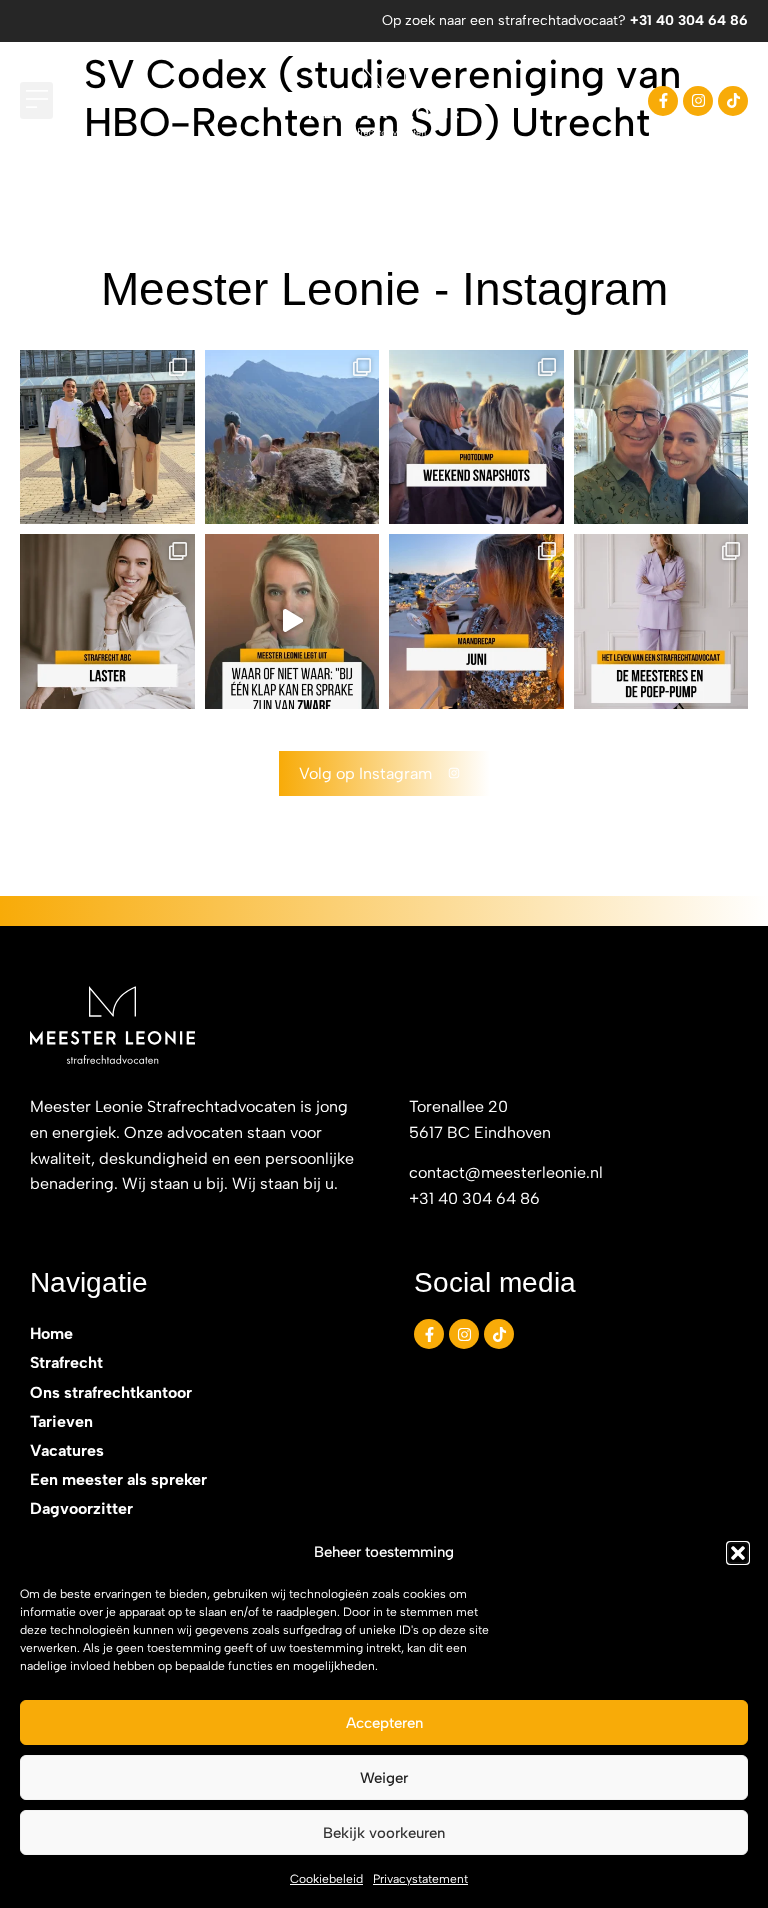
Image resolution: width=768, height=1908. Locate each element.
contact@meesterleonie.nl (506, 1172)
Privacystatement (420, 1879)
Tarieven (61, 1421)
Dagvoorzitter (81, 1508)
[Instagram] (698, 101)
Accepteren (384, 1723)
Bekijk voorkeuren (384, 1833)
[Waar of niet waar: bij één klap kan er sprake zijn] (292, 621)
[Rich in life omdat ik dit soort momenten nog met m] (661, 437)
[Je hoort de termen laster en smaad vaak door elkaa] (107, 621)
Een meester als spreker (118, 1479)
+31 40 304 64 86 (689, 20)
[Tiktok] (733, 101)
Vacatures (67, 1450)
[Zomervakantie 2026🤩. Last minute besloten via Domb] (292, 437)
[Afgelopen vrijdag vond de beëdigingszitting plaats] (107, 437)
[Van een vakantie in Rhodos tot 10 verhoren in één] (476, 621)
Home (51, 1333)
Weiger (384, 1778)
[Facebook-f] (663, 101)
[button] (738, 1553)
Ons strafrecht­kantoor (111, 1392)
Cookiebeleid (326, 1879)
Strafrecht (66, 1362)
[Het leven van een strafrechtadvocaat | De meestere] (661, 621)
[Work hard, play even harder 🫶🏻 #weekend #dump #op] (476, 437)
